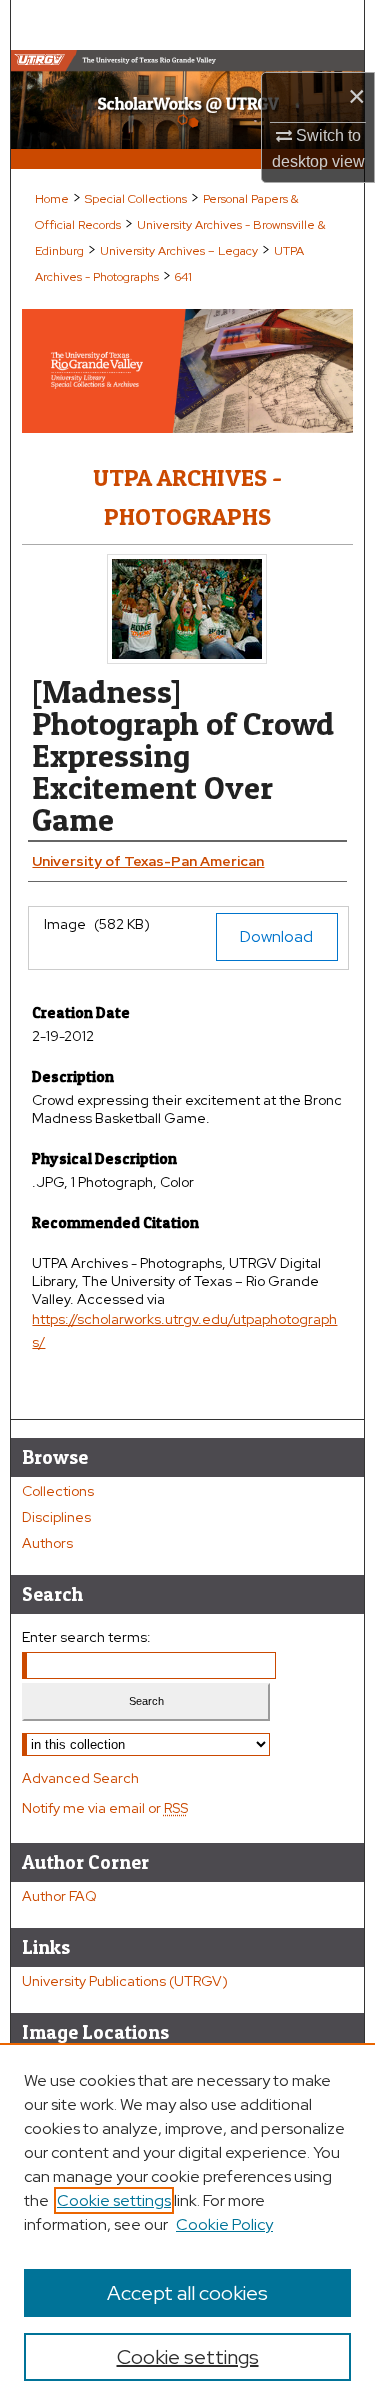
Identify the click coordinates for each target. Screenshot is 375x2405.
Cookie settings (114, 2200)
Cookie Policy (224, 2224)
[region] (187, 2224)
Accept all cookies (187, 2293)
